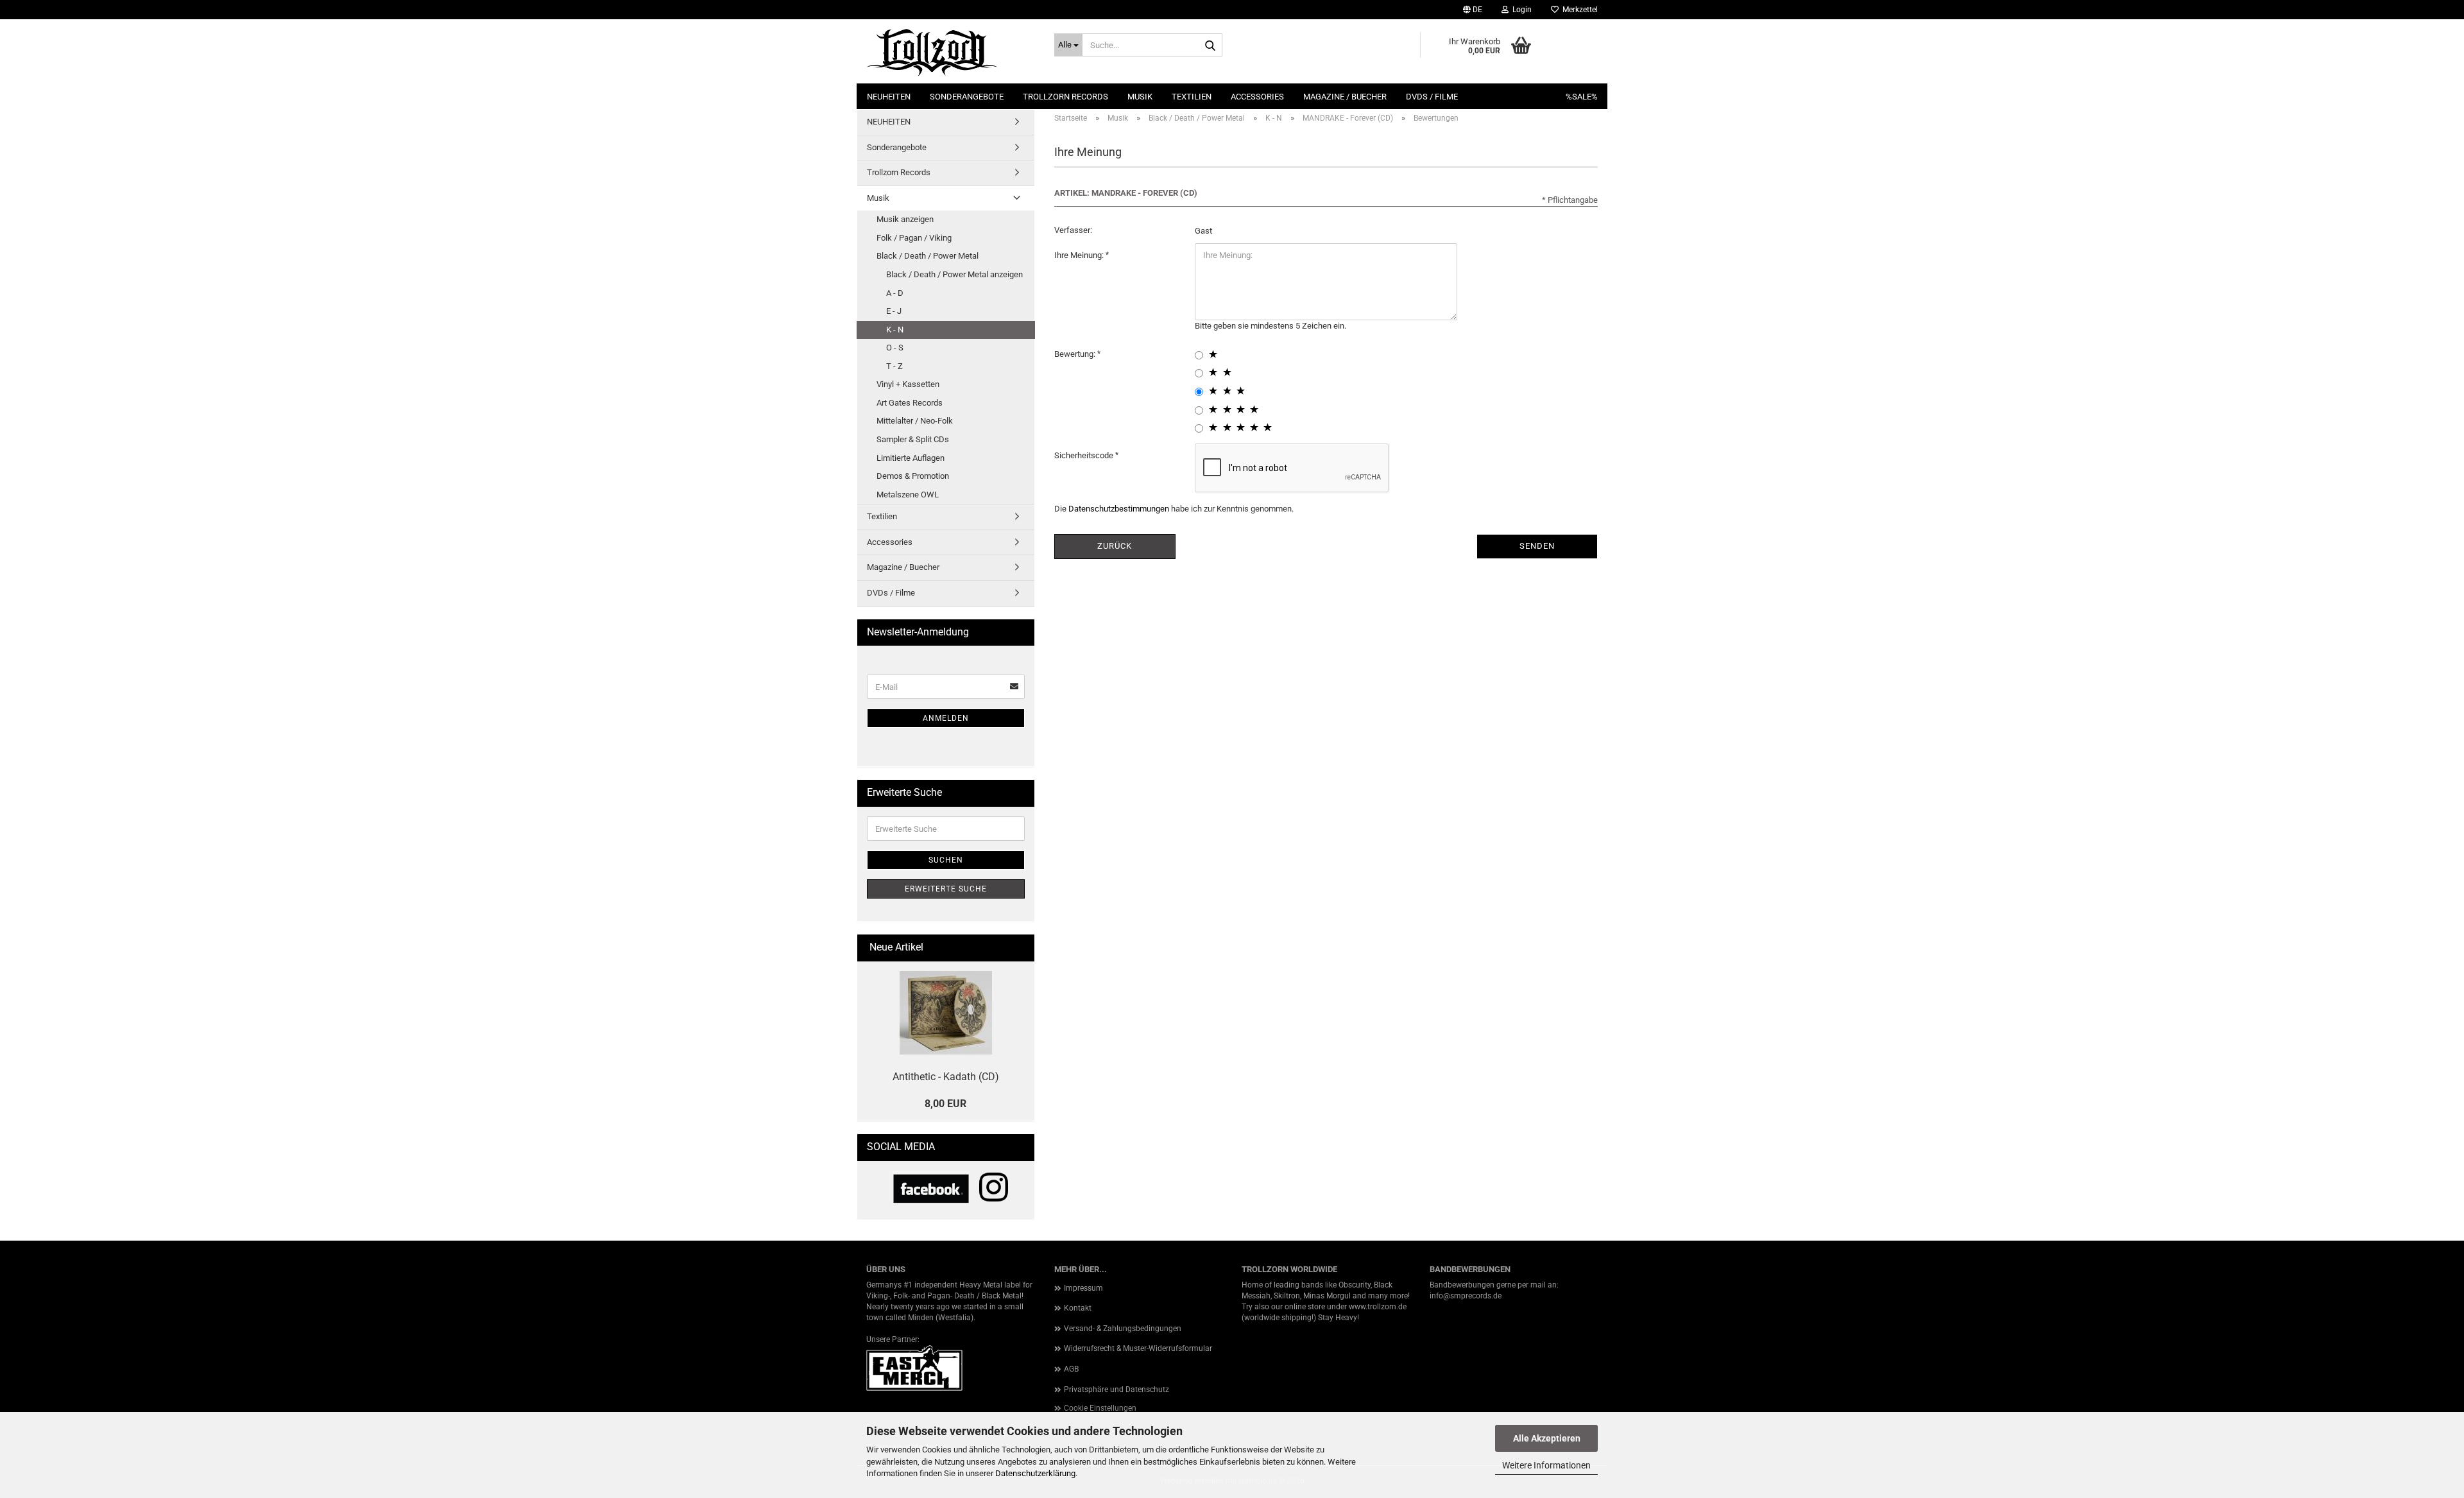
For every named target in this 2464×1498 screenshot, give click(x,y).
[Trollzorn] (951, 51)
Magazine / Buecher (1345, 97)
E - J (894, 311)
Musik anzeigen (905, 219)
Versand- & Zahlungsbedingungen (1123, 1329)
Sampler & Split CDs (913, 439)
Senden (1537, 546)
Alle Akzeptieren (1547, 1438)
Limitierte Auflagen (911, 458)
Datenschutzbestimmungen (1119, 509)
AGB (1071, 1369)
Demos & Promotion (913, 476)
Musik (1140, 97)
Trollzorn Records (1065, 97)
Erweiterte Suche (946, 889)
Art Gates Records (910, 403)
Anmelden (946, 718)
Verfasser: (1073, 230)
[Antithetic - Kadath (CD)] (946, 1013)
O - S (895, 348)
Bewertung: (1076, 354)
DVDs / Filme (1432, 97)
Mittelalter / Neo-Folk (915, 421)
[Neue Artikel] (1020, 948)
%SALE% (1582, 97)
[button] (1473, 10)
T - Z (894, 366)
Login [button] (1520, 10)
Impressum (1083, 1288)
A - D (895, 293)
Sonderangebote (967, 97)
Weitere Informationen (1546, 1465)
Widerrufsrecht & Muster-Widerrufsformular (1138, 1348)
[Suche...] (1210, 46)
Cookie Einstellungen (1100, 1408)
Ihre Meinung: (1080, 255)
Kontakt (1078, 1308)
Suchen (946, 860)
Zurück (1115, 546)
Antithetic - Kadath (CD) (946, 1077)
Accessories (1257, 97)
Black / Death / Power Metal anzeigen (954, 274)
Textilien (1192, 97)
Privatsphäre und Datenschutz (1116, 1390)
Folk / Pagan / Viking (914, 238)
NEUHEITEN (889, 97)
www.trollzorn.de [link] (1378, 1307)
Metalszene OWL (908, 495)
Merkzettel (1578, 10)
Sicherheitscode (1085, 455)
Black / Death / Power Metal (928, 256)
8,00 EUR (945, 1104)
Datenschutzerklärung (1035, 1473)
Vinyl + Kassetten (908, 384)
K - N (895, 330)
